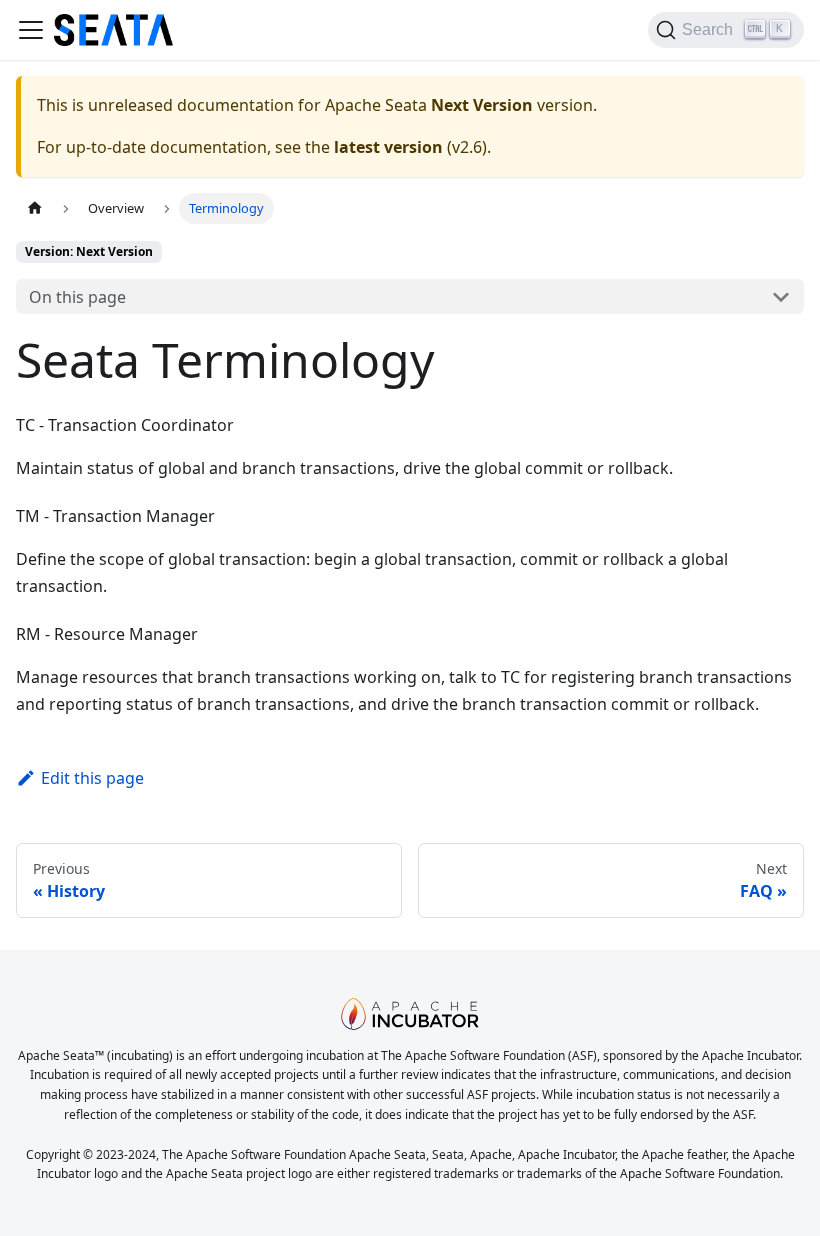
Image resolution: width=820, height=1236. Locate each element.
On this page (77, 297)
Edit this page (92, 778)
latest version (388, 147)
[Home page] (35, 208)
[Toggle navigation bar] (31, 30)
